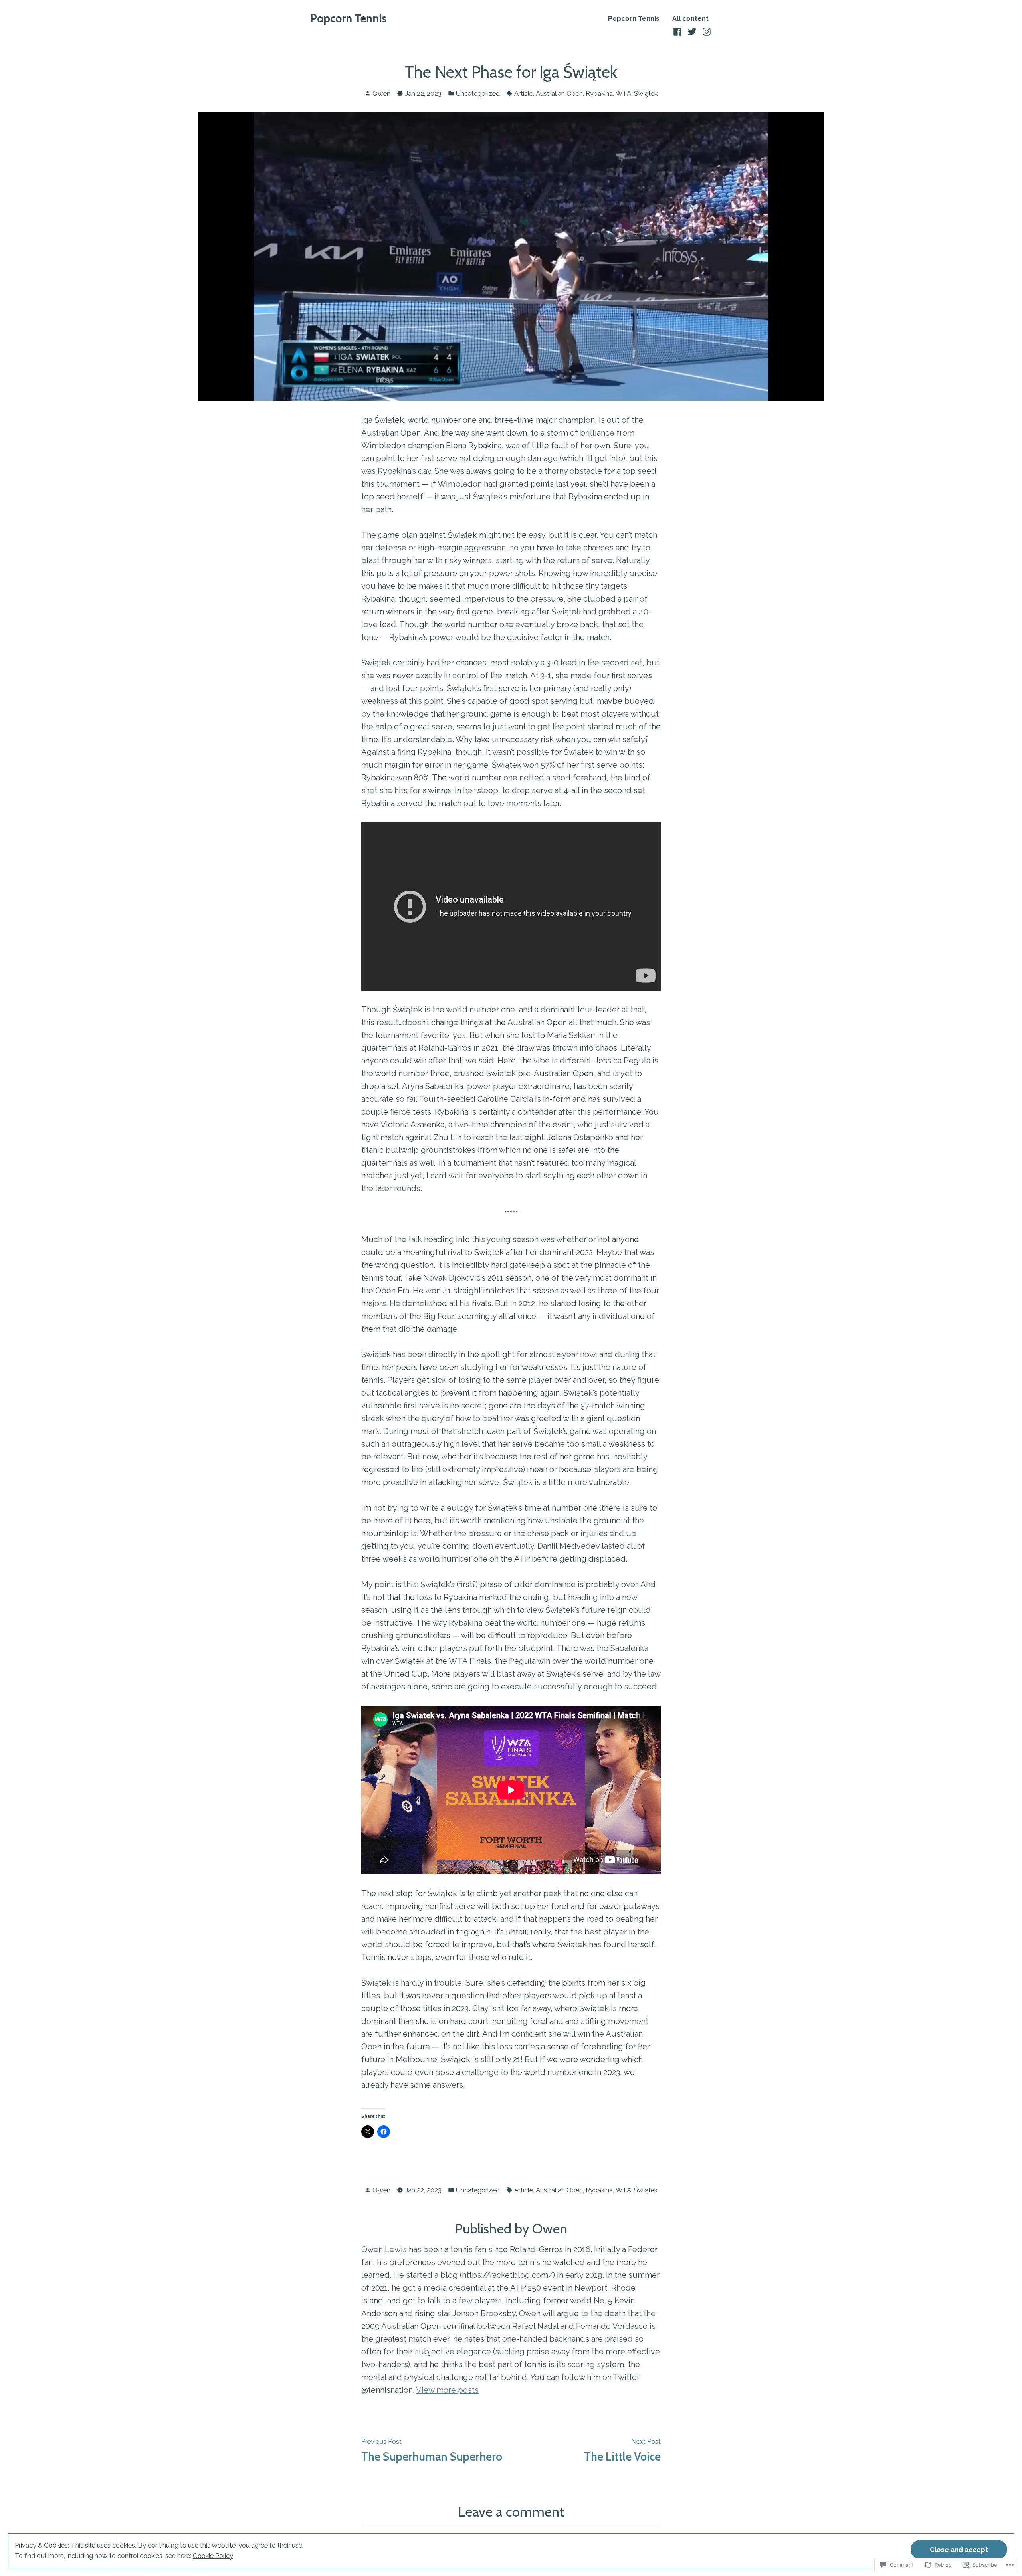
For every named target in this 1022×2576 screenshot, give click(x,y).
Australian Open (559, 93)
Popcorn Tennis (348, 18)
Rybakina (599, 93)
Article (524, 93)
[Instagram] (706, 31)
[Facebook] (678, 31)
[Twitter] (692, 31)
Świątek (646, 93)
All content (690, 19)
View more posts (447, 2390)
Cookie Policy (213, 2556)
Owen (381, 93)
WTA (623, 93)
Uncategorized (478, 93)
